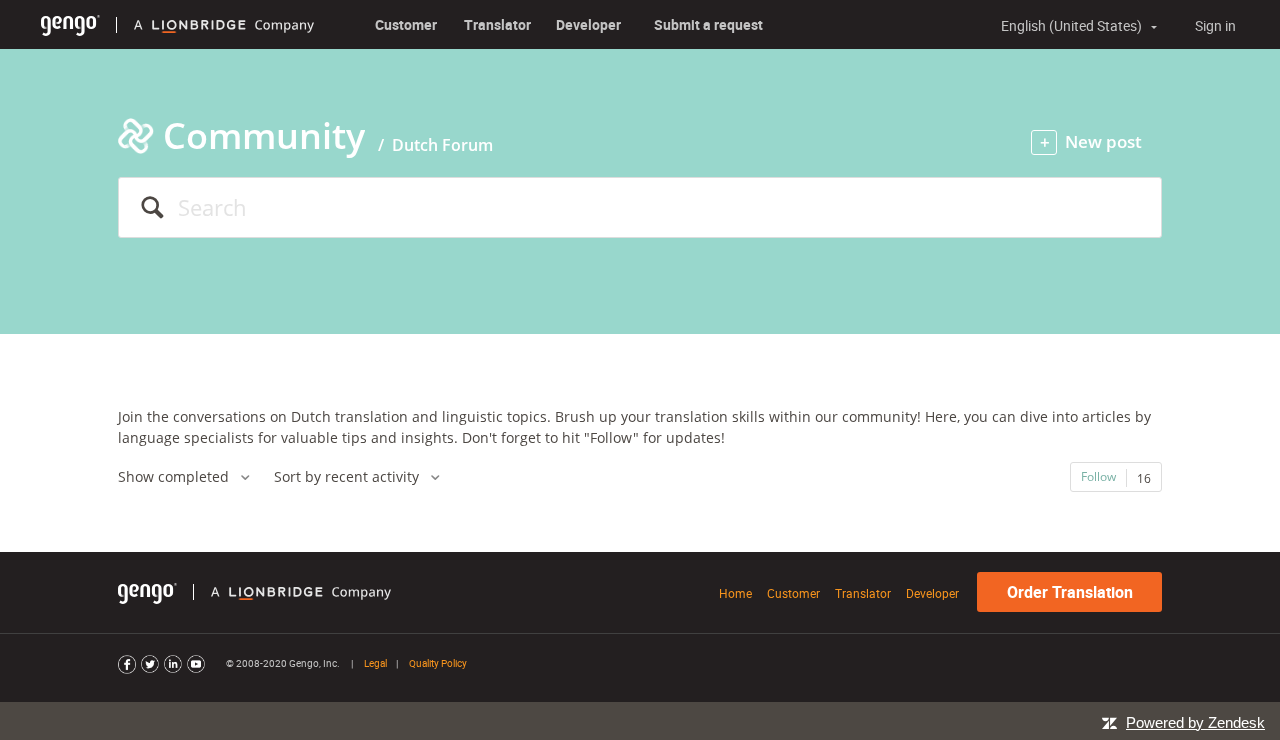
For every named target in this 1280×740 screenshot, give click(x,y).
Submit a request (708, 24)
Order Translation (1070, 592)
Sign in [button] (1215, 25)
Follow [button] (1098, 476)
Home (735, 593)
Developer (588, 24)
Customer (406, 24)
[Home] (70, 24)
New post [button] (1103, 141)
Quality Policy (438, 663)
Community (264, 135)
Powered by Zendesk (1195, 722)
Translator (497, 24)
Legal (375, 663)
